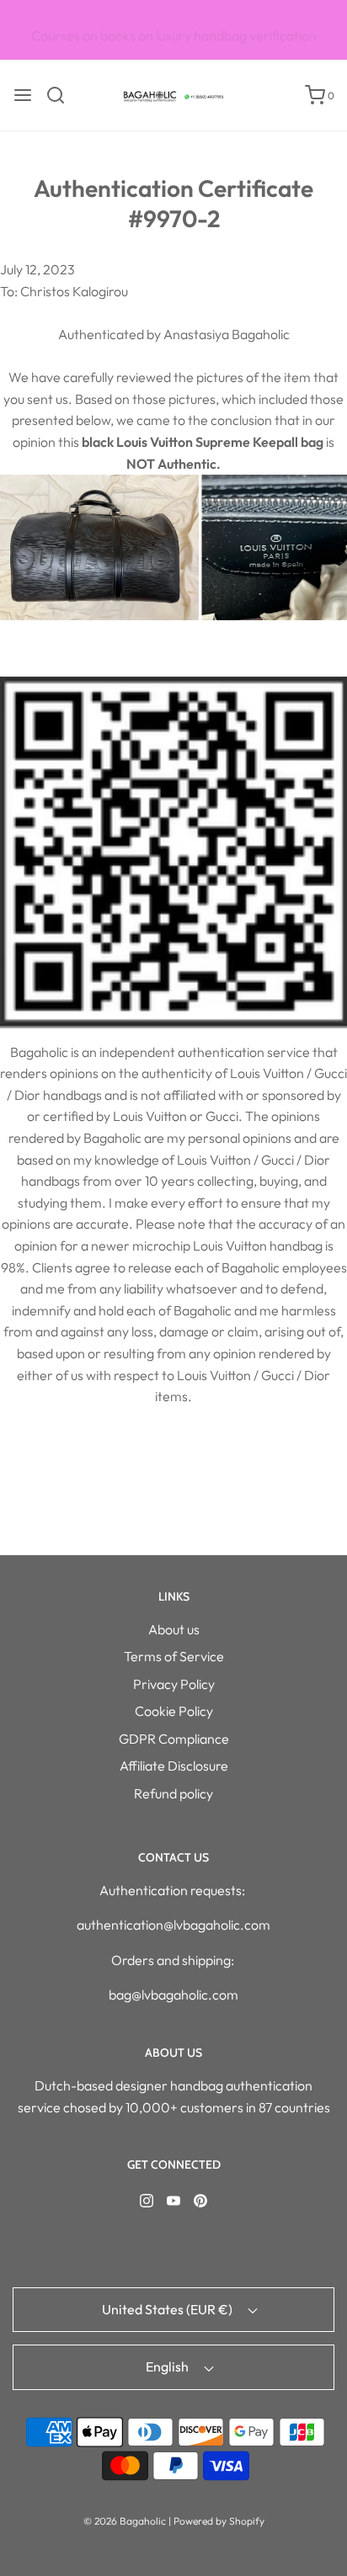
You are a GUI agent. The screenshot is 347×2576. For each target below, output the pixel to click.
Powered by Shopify (219, 2521)
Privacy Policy (174, 1684)
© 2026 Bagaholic (125, 2521)
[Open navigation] (23, 95)
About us (174, 1629)
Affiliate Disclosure (174, 1766)
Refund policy (173, 1793)
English (168, 2366)
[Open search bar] (62, 95)
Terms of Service (174, 1656)
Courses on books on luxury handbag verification (174, 31)
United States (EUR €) (168, 2309)
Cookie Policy (174, 1711)
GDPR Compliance (174, 1739)
